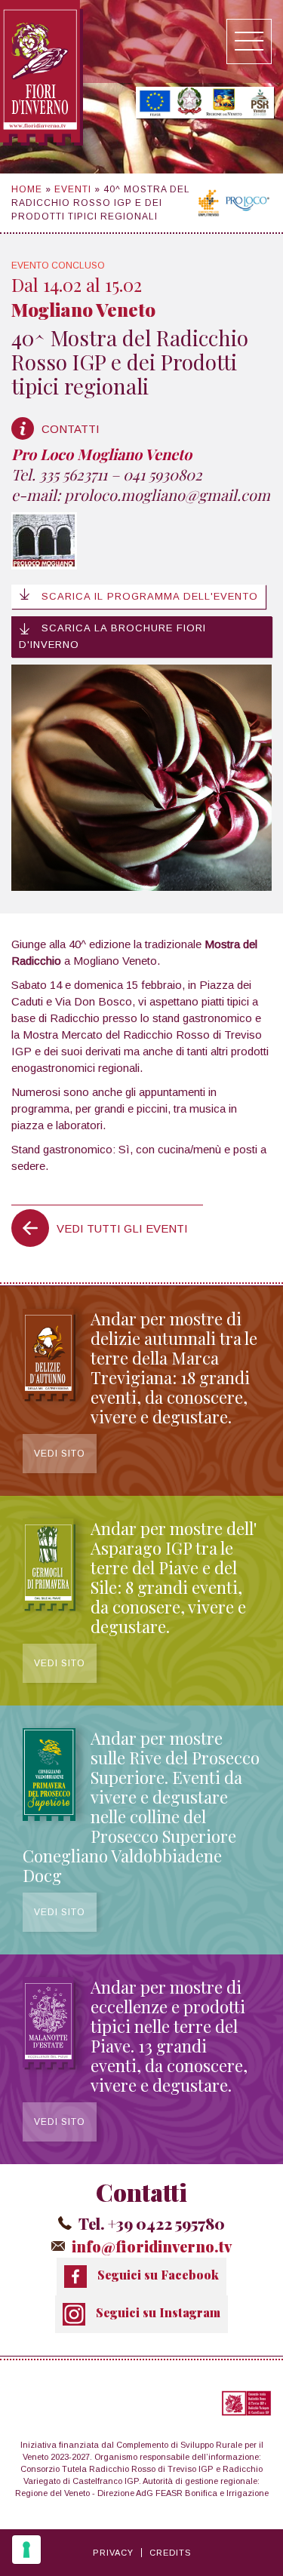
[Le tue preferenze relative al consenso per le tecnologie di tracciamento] (26, 2550)
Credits (170, 2553)
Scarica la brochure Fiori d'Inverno (112, 636)
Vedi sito (60, 1454)
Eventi (73, 189)
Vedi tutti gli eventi (122, 1228)
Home (27, 189)
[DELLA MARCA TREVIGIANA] (49, 1397)
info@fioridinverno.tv (152, 2246)
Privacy (113, 2553)
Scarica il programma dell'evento (148, 596)
